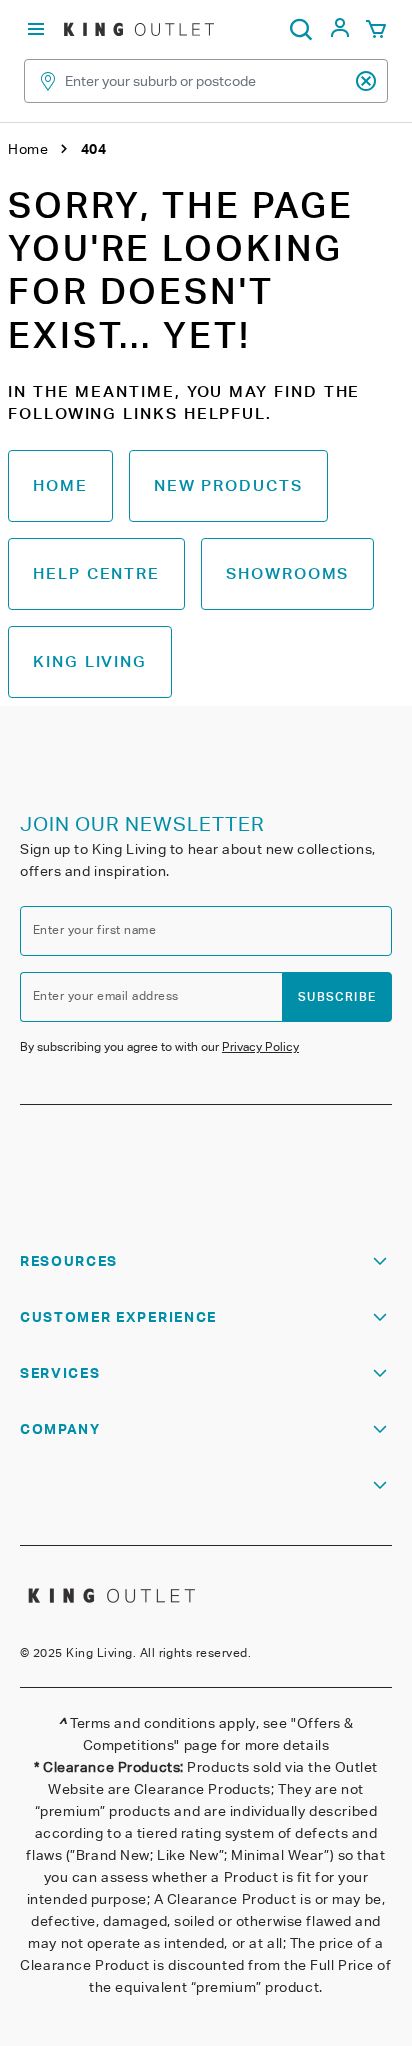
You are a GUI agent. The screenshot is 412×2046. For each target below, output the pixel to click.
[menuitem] (340, 33)
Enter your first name (94, 929)
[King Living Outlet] (139, 29)
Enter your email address (106, 995)
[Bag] (376, 30)
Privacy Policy (260, 1046)
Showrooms (287, 573)
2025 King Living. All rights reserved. (142, 1652)
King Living (90, 661)
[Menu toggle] (36, 29)
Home (60, 485)
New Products (228, 485)
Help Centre (96, 573)
